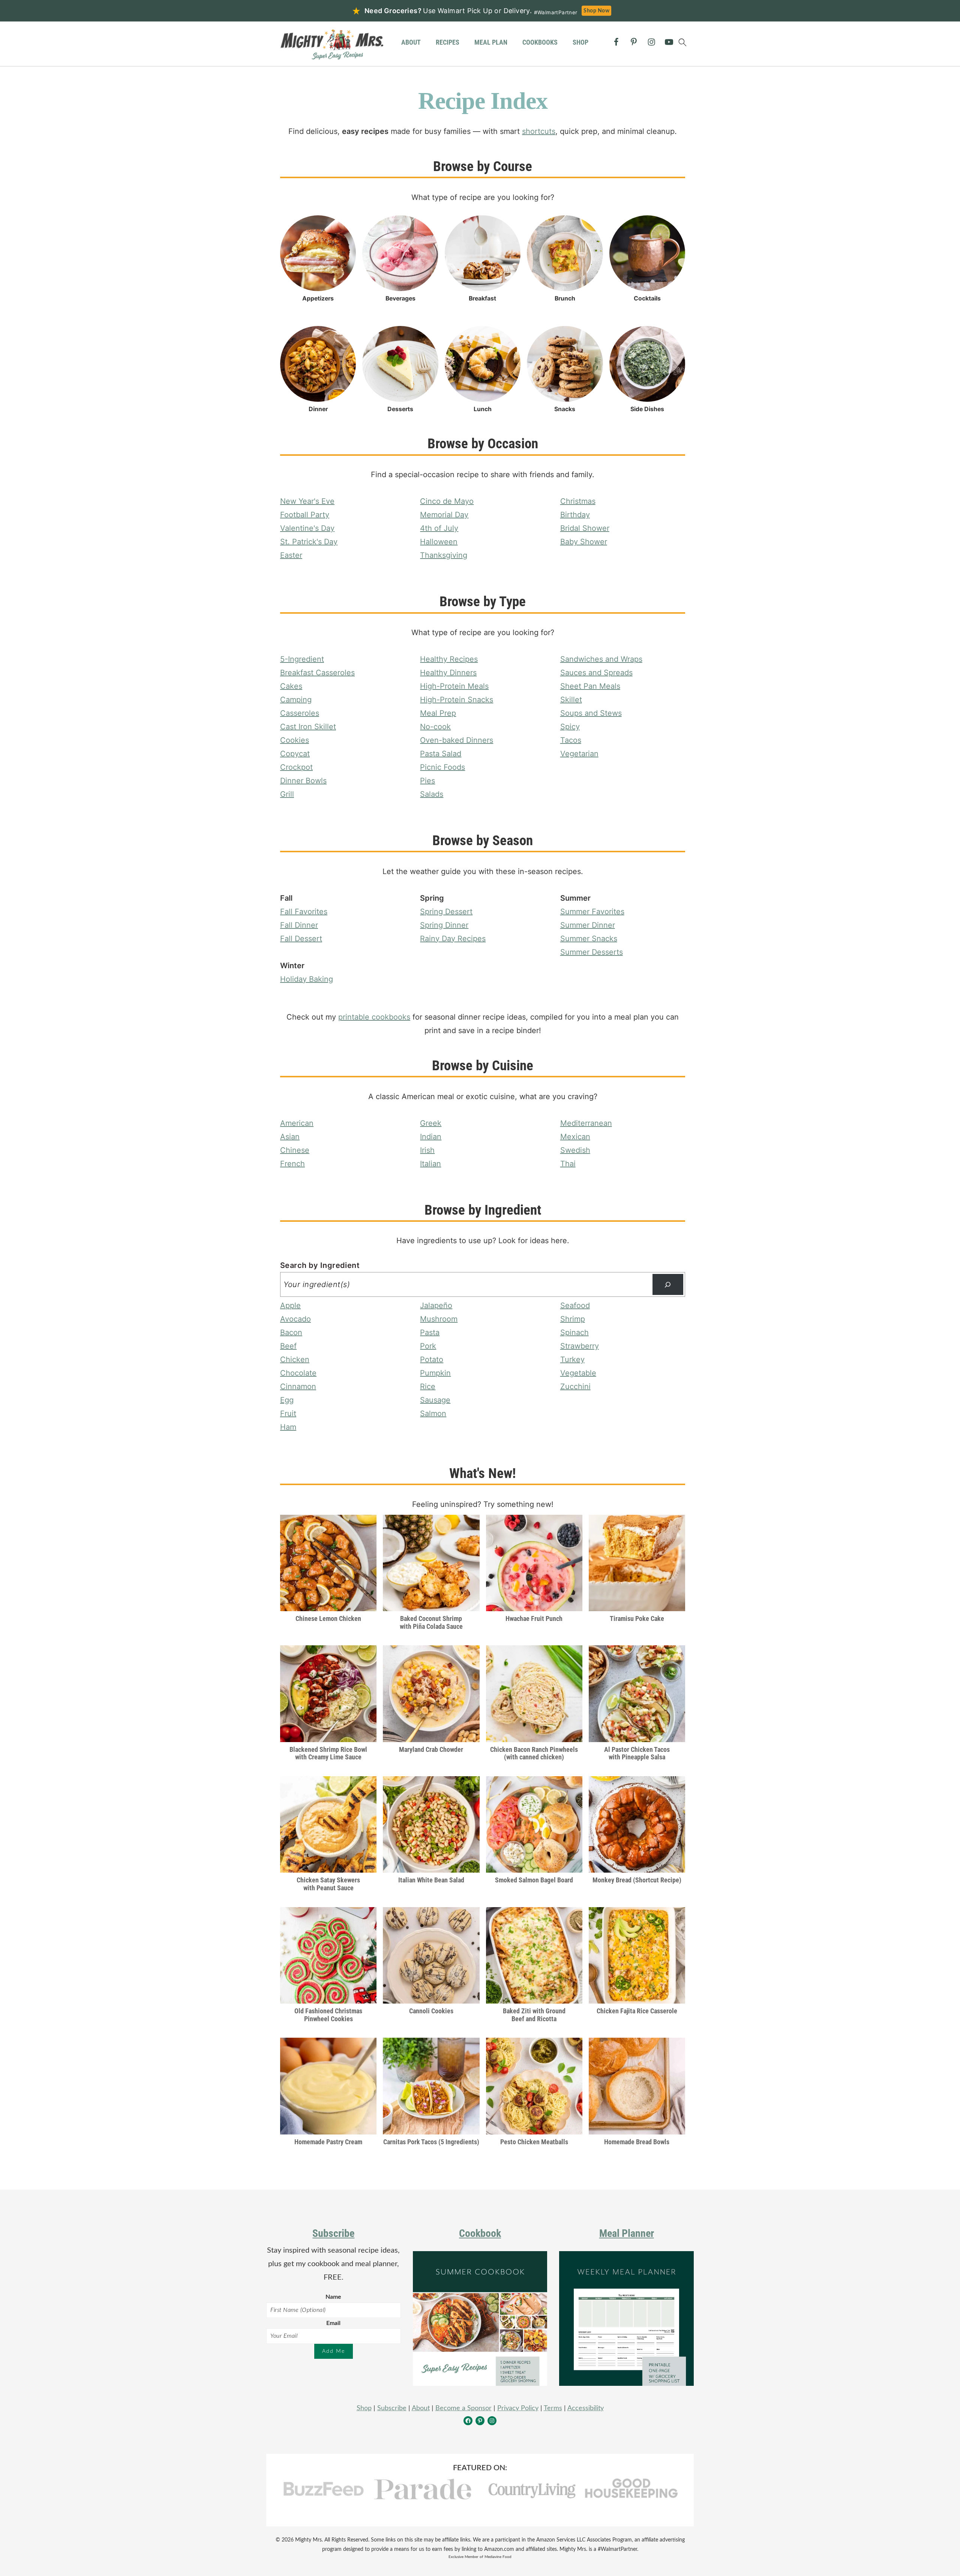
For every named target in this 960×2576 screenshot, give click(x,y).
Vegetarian (579, 754)
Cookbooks (540, 42)
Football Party (305, 515)
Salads (432, 794)
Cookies (295, 740)
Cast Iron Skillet (308, 727)
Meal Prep (438, 713)
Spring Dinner (444, 925)
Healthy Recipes (449, 659)
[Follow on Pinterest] (634, 42)
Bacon (291, 1332)
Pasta (430, 1332)
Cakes (291, 686)
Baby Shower (584, 542)
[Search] (668, 1284)
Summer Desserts (592, 952)
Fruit (288, 1413)
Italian (430, 1164)
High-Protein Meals (454, 686)
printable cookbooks (374, 1017)
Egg (287, 1400)
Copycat (295, 754)
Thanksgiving (444, 555)
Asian (290, 1137)
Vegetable (578, 1373)
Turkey (572, 1359)
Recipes (448, 42)
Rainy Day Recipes (453, 939)
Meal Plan (491, 42)
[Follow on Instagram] (651, 42)
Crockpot (296, 767)
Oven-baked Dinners (457, 740)
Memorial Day (444, 515)
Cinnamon (298, 1386)
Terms (553, 2408)
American (297, 1123)
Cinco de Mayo (447, 501)
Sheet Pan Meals (590, 686)
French (292, 1164)
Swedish (575, 1150)
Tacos (571, 740)
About (411, 42)
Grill (287, 794)
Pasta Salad (441, 754)
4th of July (439, 528)
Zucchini (575, 1386)
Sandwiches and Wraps (601, 659)
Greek (431, 1123)
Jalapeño (436, 1305)
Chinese (295, 1150)
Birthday (575, 515)
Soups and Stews (591, 713)
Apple (290, 1305)
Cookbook (480, 2233)
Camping (296, 700)
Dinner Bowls (303, 781)
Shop (580, 42)
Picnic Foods (442, 767)
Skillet (571, 700)
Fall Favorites (304, 912)
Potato (432, 1359)
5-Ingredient (302, 659)
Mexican (575, 1137)
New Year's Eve (307, 501)
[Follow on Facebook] (616, 42)
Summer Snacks (589, 939)
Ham (288, 1427)
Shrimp (573, 1319)
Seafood (575, 1305)
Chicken (295, 1359)
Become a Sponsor (463, 2408)
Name (333, 2297)
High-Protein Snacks (457, 700)
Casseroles (300, 713)
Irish (427, 1150)
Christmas (578, 501)
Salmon (433, 1413)
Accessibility (586, 2408)
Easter (291, 555)
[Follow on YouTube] (669, 42)
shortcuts (539, 131)
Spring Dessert (446, 912)
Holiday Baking (307, 979)
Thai (568, 1164)
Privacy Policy (518, 2408)
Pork (428, 1346)
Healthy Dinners (448, 673)
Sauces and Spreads (596, 673)
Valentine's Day (307, 528)
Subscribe (333, 2233)
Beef (288, 1346)
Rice (428, 1386)
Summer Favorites (592, 912)
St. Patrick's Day (309, 542)
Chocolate (298, 1373)
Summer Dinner (588, 925)
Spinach (574, 1332)
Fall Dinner (299, 925)
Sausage (435, 1400)
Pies (427, 781)
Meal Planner (627, 2233)
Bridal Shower (585, 528)
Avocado (295, 1319)
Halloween (439, 542)
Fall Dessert (301, 939)
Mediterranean (586, 1123)
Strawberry (580, 1346)
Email (333, 2323)
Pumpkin (435, 1373)
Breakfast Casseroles (317, 673)
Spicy (570, 727)
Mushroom (439, 1319)
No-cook (435, 727)
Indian (431, 1137)
